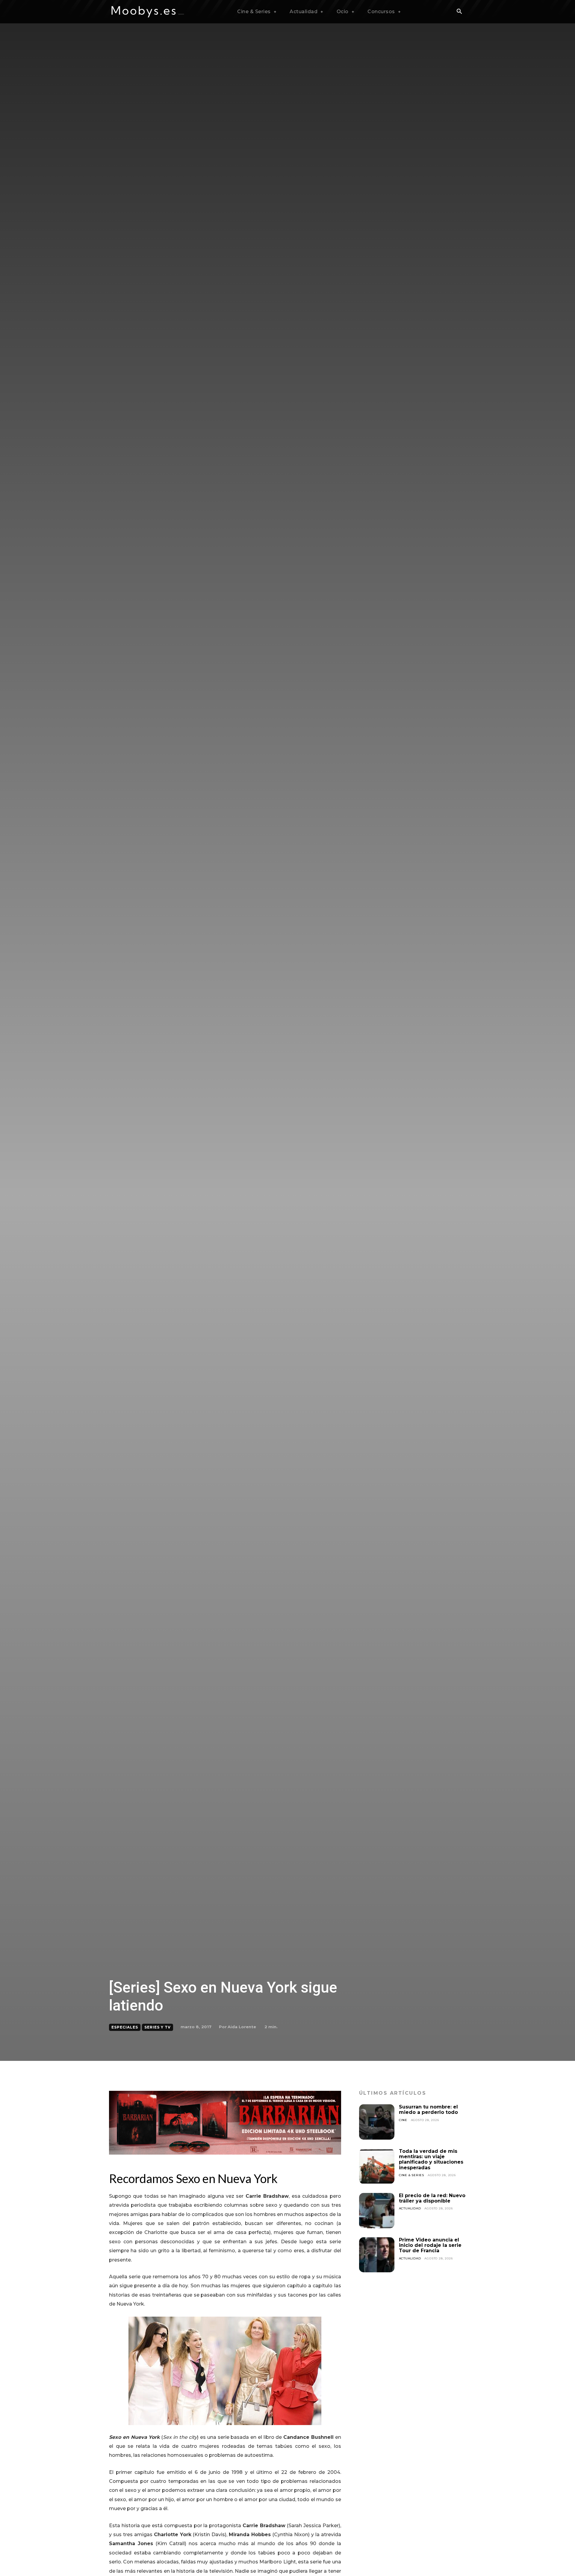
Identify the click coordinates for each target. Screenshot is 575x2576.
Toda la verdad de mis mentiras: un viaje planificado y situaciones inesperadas (431, 2159)
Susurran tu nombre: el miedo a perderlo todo (428, 2110)
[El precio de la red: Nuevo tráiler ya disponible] (377, 2211)
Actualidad (410, 2208)
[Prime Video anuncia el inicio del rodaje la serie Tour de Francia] (377, 2255)
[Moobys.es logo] (148, 12)
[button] (459, 12)
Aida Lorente (242, 2027)
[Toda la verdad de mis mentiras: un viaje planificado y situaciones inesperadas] (377, 2166)
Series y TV (158, 2027)
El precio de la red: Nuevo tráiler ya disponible (432, 2198)
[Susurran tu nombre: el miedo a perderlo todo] (377, 2122)
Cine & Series (411, 2175)
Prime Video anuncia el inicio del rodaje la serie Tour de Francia (430, 2245)
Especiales (125, 2027)
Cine (403, 2120)
